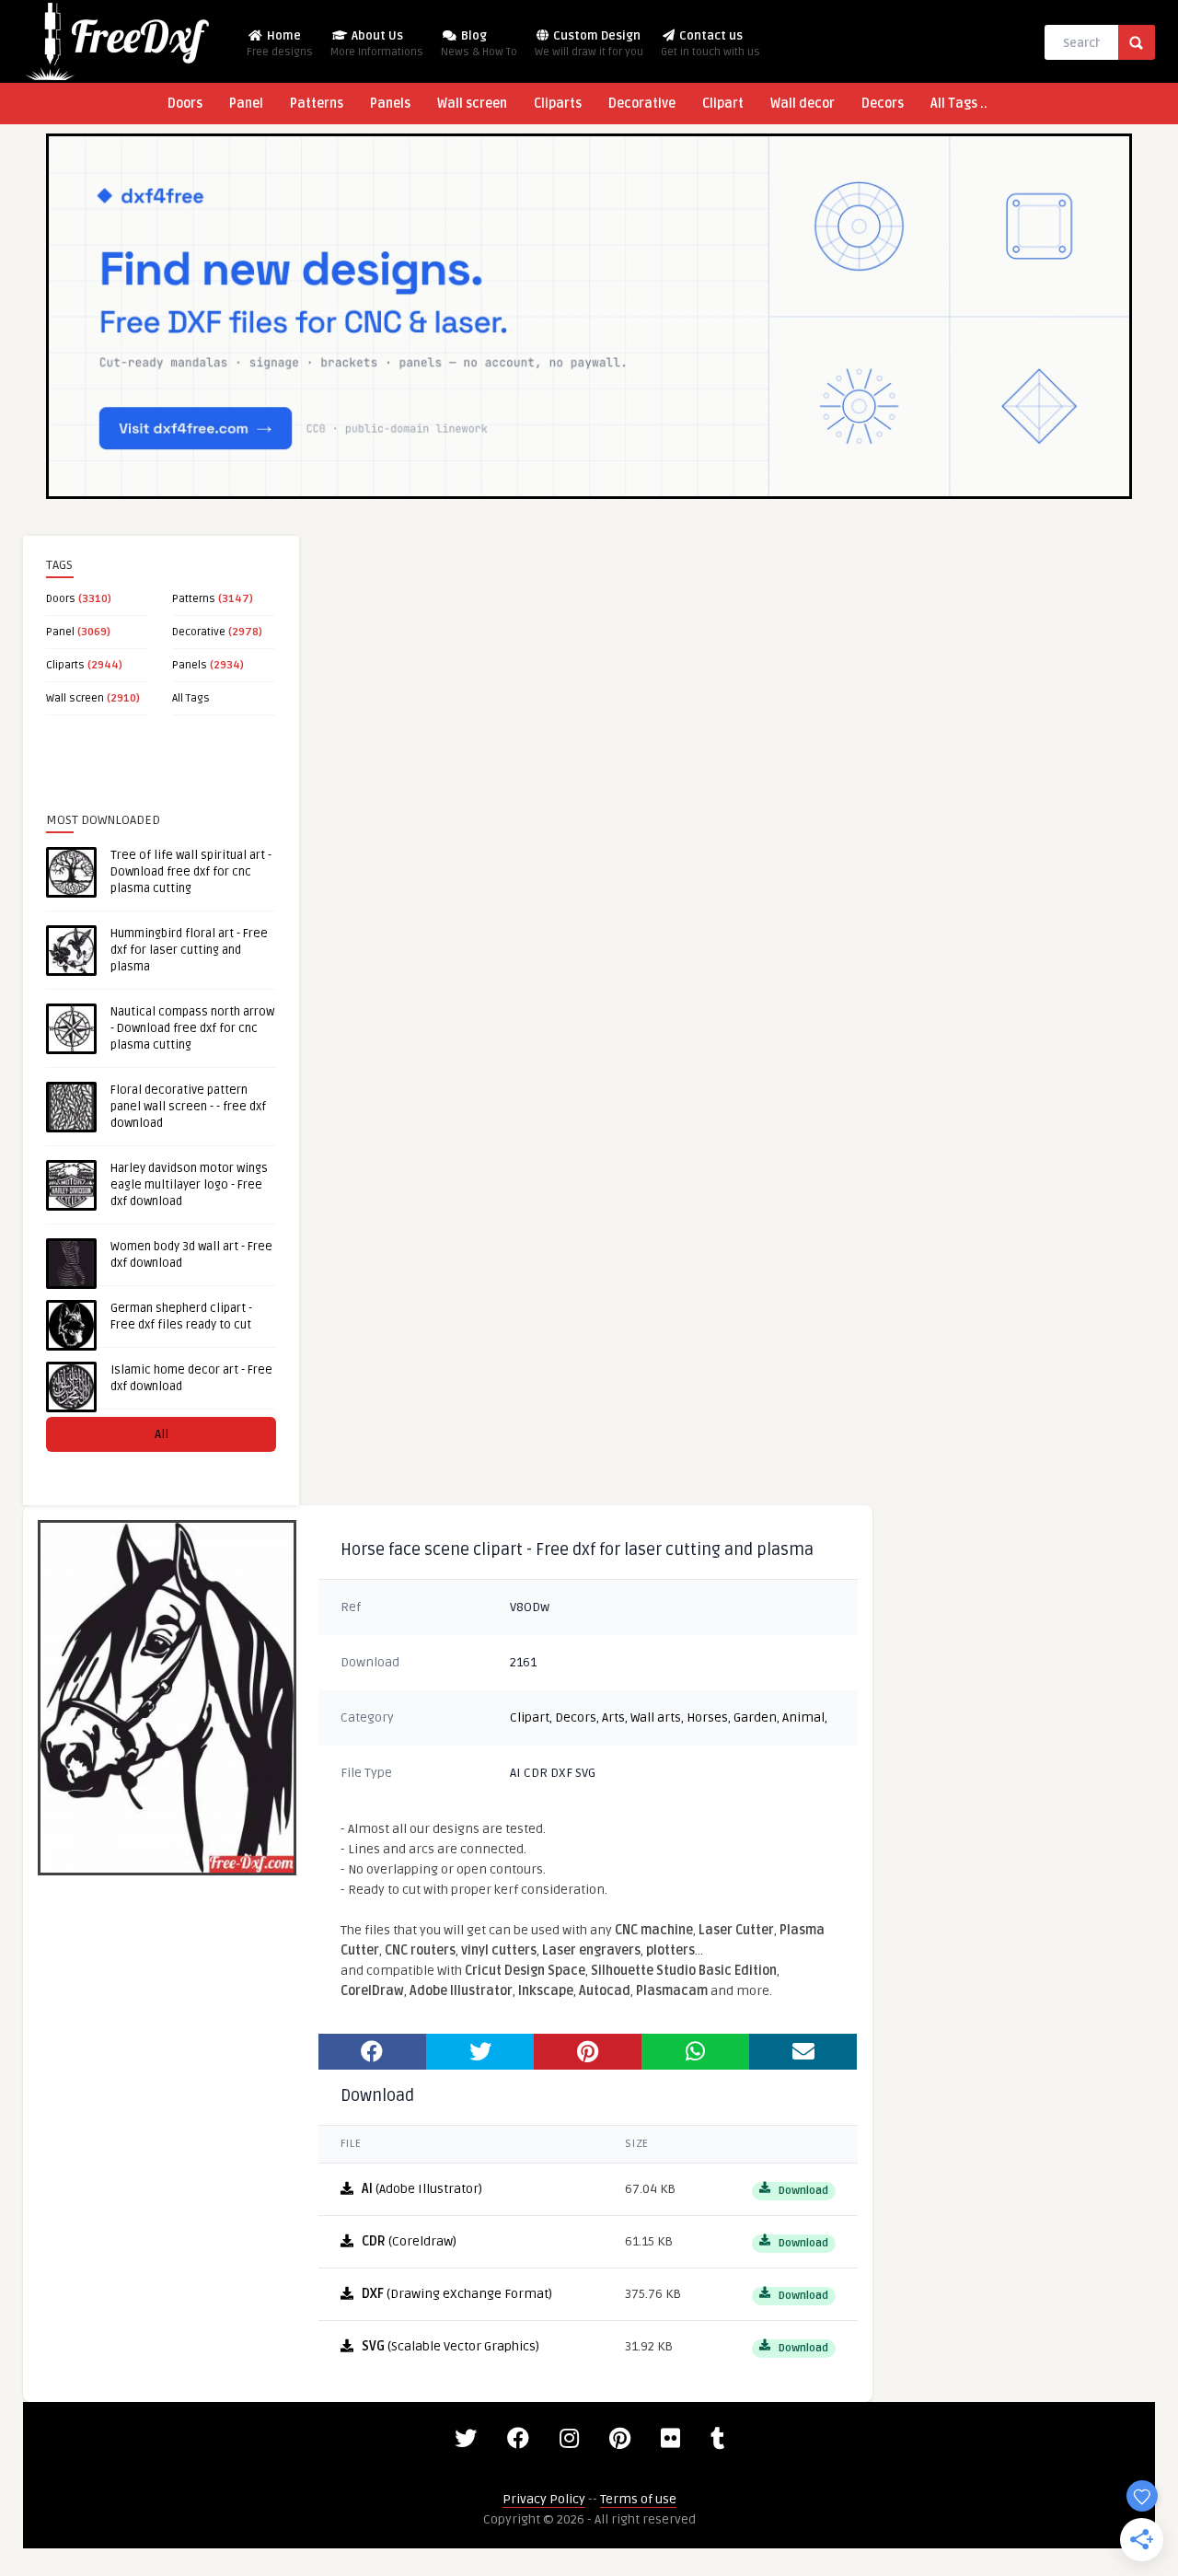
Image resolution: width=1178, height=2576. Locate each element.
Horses (707, 1717)
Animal (803, 1717)
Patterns (317, 104)
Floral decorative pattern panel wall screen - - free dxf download (188, 1107)
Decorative (642, 104)
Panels (390, 104)
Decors (883, 104)
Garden (755, 1717)
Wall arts (656, 1717)
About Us (377, 44)
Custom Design (589, 44)
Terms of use (638, 2499)
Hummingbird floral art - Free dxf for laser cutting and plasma (189, 950)
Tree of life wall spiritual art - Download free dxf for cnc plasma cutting (191, 872)
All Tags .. (959, 104)
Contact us (710, 44)
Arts (613, 1717)
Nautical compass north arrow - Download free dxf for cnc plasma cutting (192, 1028)
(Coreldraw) (409, 2241)
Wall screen (472, 104)
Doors (185, 104)
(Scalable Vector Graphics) (450, 2346)
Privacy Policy (544, 2499)
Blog (479, 44)
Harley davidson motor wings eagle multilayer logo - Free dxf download (189, 1185)
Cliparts (558, 104)
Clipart (723, 104)
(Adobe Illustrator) (422, 2189)
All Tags (191, 698)
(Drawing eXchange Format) (457, 2294)
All (162, 1434)
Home (280, 44)
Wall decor (803, 104)
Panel (246, 104)
